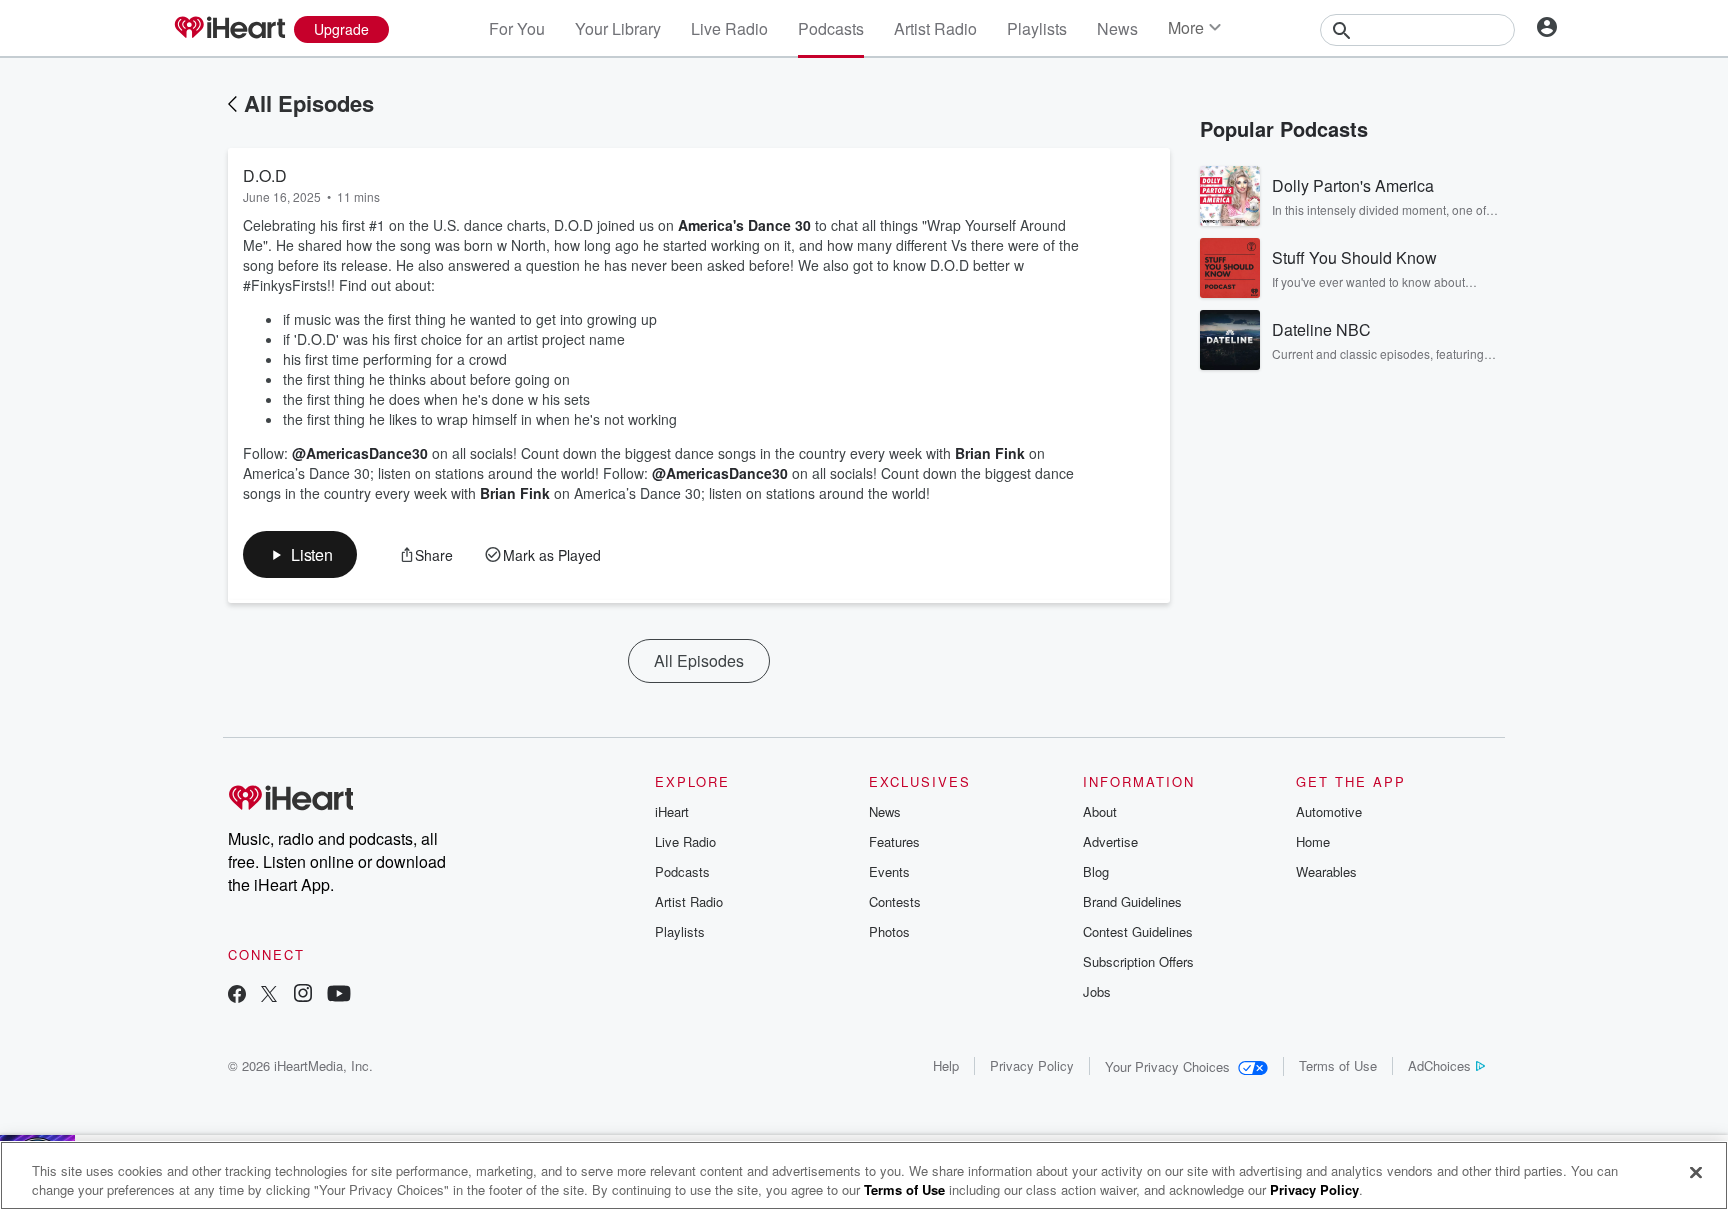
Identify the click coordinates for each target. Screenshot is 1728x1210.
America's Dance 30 (744, 225)
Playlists (1037, 28)
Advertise (1110, 841)
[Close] (1696, 1173)
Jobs (1097, 991)
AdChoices (1439, 1065)
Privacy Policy (1032, 1065)
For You (517, 28)
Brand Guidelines (1132, 901)
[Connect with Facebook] (237, 995)
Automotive (1329, 811)
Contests (895, 901)
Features (894, 841)
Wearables (1326, 871)
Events (889, 871)
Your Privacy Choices (1167, 1066)
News (1117, 28)
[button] (300, 554)
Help (946, 1065)
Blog (1096, 871)
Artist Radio (935, 28)
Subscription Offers (1138, 961)
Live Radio (729, 28)
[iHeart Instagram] (303, 995)
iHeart (672, 811)
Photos (889, 931)
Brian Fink (990, 453)
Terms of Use (1338, 1065)
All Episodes (309, 103)
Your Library (618, 28)
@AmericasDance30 (360, 453)
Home (1313, 841)
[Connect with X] (269, 995)
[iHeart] (229, 29)
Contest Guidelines (1138, 931)
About (1100, 811)
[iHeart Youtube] (339, 995)
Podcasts (831, 28)
